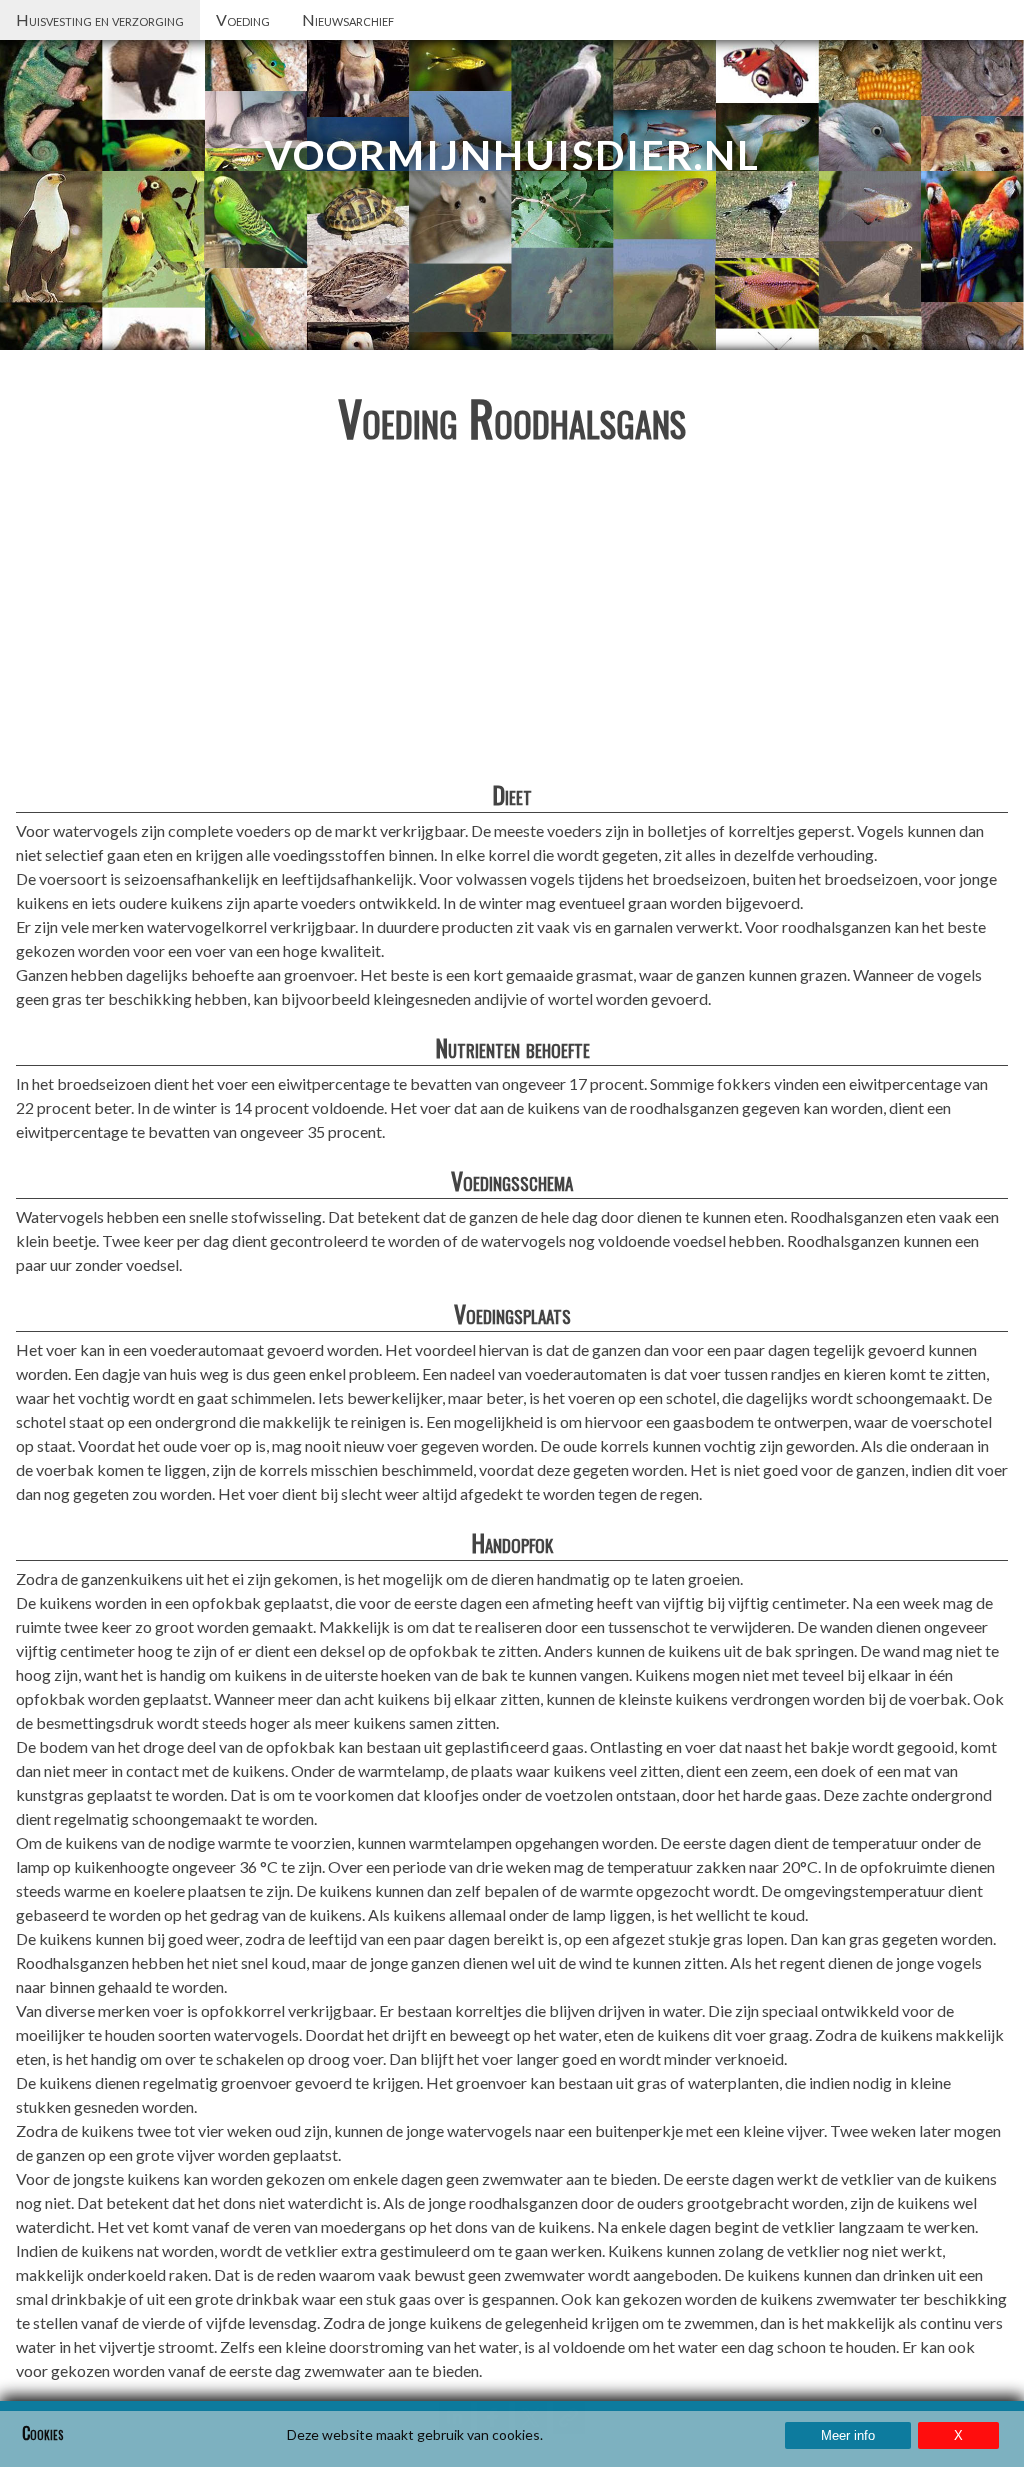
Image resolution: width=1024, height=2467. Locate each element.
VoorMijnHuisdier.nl (512, 155)
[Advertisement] (512, 618)
